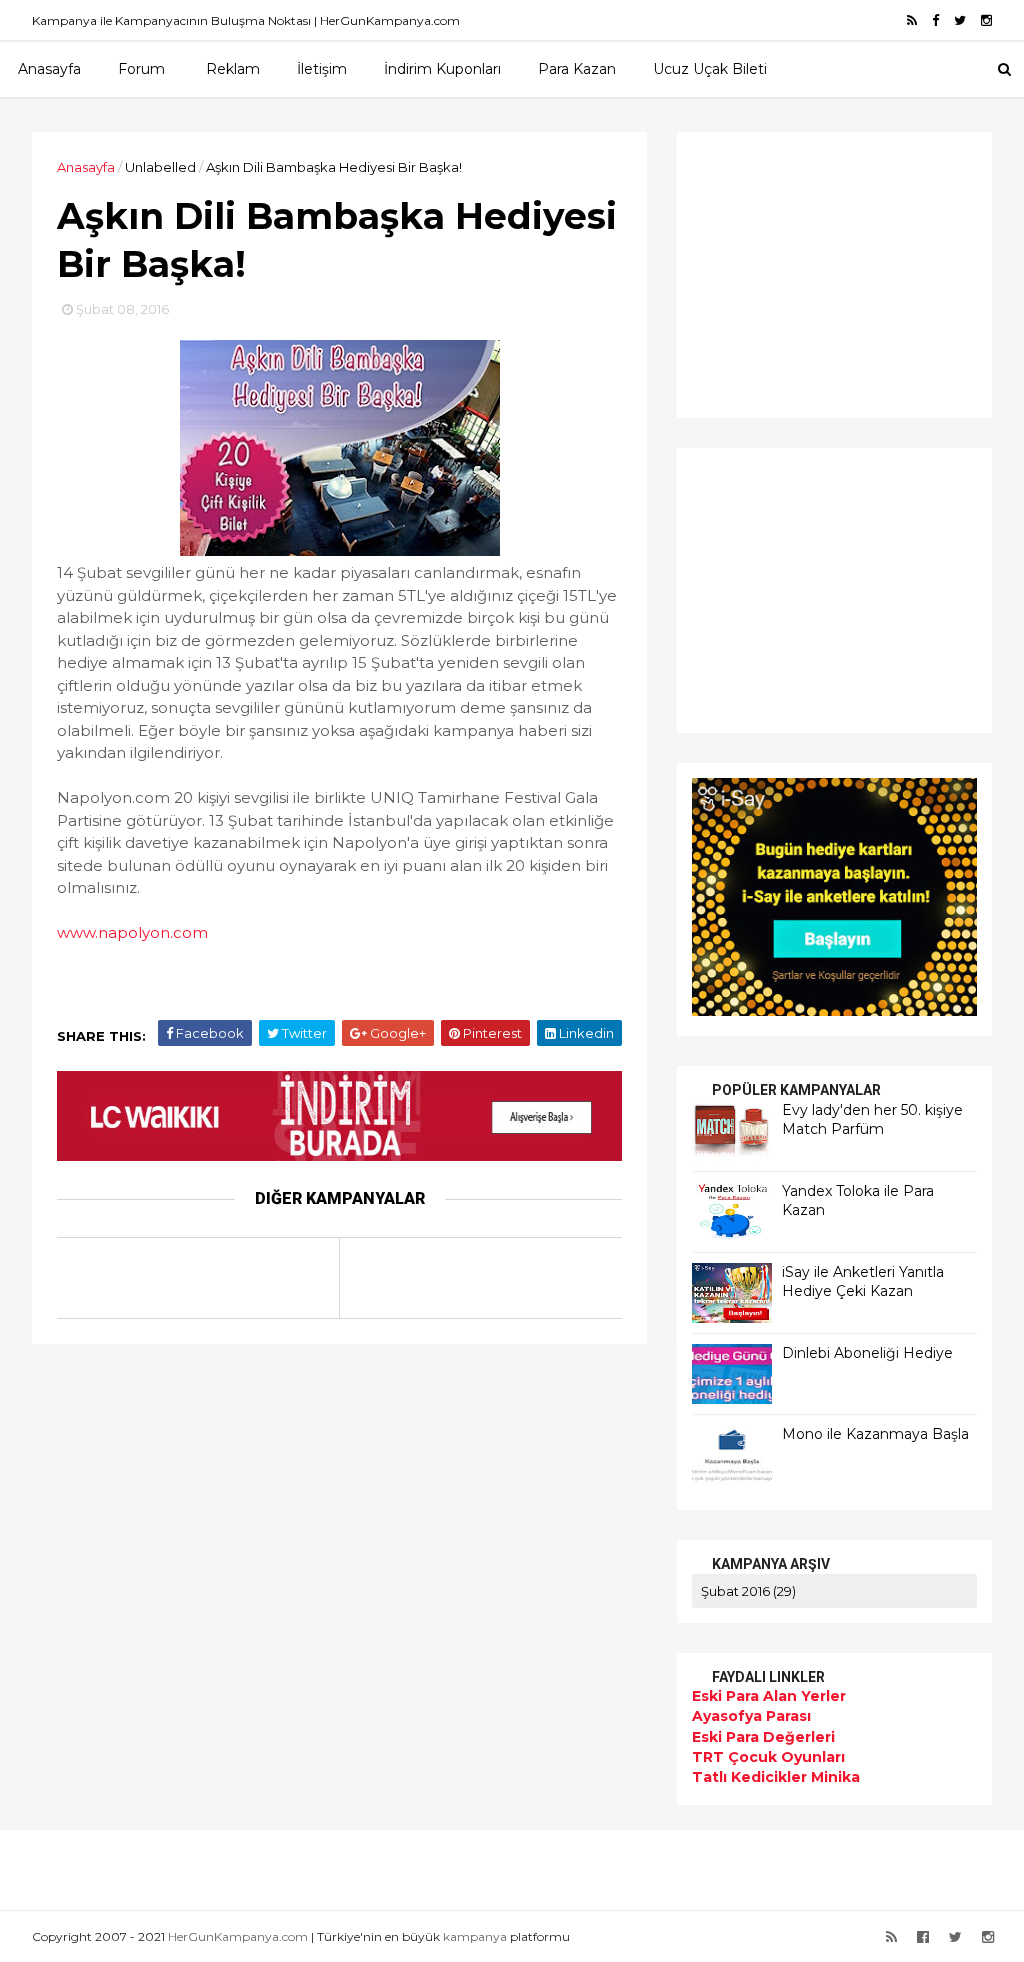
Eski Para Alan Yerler (769, 1696)
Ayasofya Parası (751, 1716)
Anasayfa (49, 69)
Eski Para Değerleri (763, 1737)
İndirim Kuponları (442, 69)
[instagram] (986, 20)
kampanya (475, 1936)
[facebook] (935, 20)
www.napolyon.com (132, 932)
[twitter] (960, 20)
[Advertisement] (817, 272)
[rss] (912, 20)
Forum (141, 69)
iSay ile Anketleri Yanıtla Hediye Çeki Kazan (863, 1282)
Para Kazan (577, 69)
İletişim (322, 69)
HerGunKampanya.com (238, 1936)
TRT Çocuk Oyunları (768, 1757)
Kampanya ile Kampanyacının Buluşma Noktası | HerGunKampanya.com (246, 20)
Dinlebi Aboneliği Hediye (867, 1353)
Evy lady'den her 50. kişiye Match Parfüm (872, 1120)
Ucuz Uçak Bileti (710, 69)
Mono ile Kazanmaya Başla (875, 1434)
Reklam (233, 69)
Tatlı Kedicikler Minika (776, 1777)
